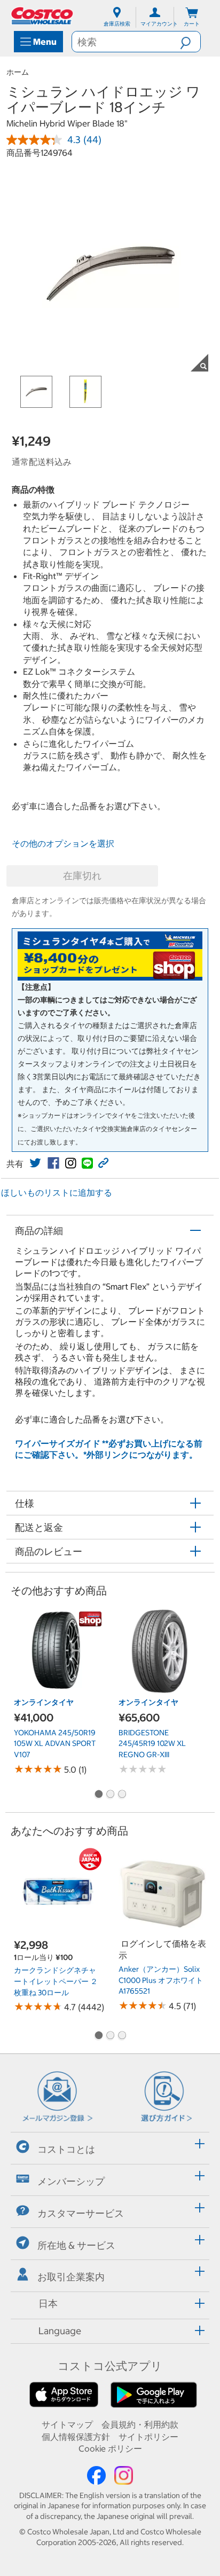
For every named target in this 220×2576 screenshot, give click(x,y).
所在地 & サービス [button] (76, 2245)
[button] (190, 42)
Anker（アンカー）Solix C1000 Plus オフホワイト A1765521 (161, 1980)
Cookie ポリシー (110, 2448)
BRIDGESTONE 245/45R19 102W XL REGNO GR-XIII (152, 1744)
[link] (35, 1163)
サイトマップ (67, 2424)
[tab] (110, 2147)
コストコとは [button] (66, 2149)
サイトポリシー (148, 2437)
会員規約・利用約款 (140, 2424)
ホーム (18, 72)
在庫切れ (82, 876)
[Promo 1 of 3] (98, 1795)
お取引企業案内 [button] (71, 2277)
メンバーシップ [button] (71, 2181)
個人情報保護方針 (76, 2437)
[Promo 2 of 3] (110, 1795)
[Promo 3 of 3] (122, 1795)
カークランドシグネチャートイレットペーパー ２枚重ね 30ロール (56, 1981)
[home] (43, 16)
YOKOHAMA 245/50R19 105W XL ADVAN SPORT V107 (55, 1744)
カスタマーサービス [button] (81, 2213)
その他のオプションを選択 (63, 843)
